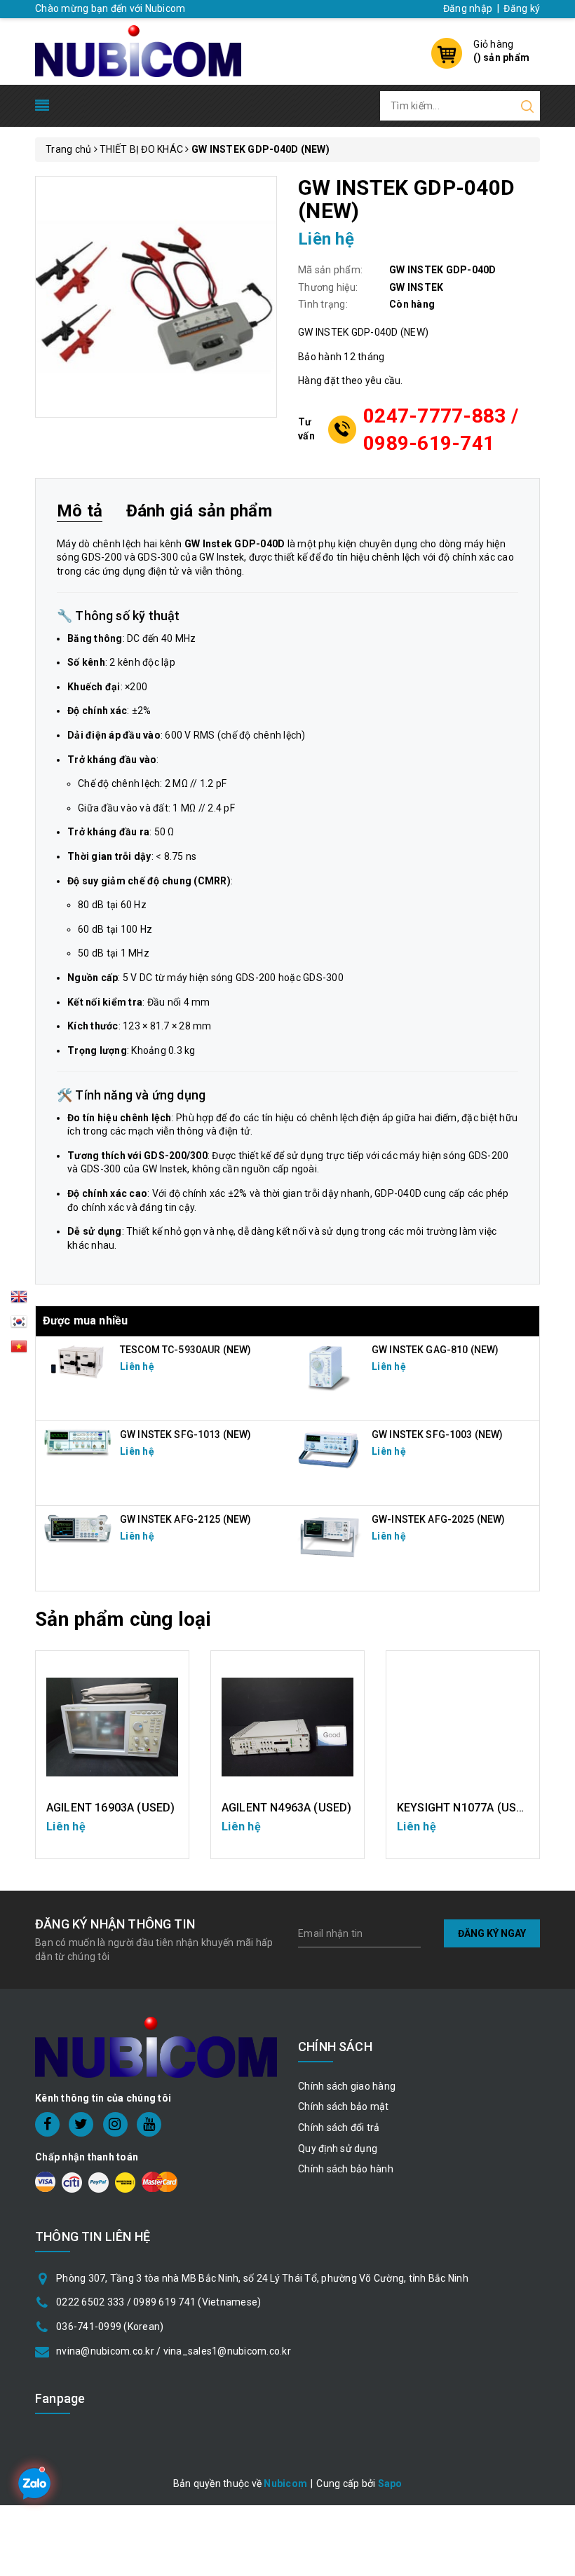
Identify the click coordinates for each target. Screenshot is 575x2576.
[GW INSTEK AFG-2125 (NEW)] (78, 1528)
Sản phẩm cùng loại (123, 1619)
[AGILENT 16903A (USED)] (112, 1727)
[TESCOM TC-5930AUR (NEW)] (78, 1361)
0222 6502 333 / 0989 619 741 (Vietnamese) (158, 2302)
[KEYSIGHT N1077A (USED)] (463, 1727)
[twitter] (81, 2124)
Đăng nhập (468, 8)
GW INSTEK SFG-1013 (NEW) (185, 1434)
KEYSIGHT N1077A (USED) (466, 1808)
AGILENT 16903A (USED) (110, 1808)
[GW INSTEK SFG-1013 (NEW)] (78, 1441)
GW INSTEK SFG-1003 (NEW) (437, 1434)
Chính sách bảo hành (346, 2169)
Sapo (390, 2483)
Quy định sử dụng (338, 2149)
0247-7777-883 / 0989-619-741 (441, 430)
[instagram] (115, 2124)
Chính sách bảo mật (344, 2106)
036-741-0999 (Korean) (110, 2327)
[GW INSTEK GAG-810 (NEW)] (330, 1366)
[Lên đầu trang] (554, 1793)
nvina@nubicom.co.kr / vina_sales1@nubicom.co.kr (174, 2351)
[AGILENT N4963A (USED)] (287, 1727)
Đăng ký (522, 8)
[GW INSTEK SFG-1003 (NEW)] (330, 1449)
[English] (19, 1301)
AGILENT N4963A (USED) (286, 1808)
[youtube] (149, 2124)
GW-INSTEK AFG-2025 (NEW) (438, 1519)
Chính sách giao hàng (347, 2086)
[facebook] (47, 2124)
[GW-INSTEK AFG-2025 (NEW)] (330, 1536)
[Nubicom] (138, 50)
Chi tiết (113, 1834)
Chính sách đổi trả (339, 2128)
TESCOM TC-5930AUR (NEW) (185, 1350)
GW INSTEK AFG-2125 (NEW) (185, 1519)
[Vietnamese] (19, 1326)
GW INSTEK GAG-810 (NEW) (435, 1350)
